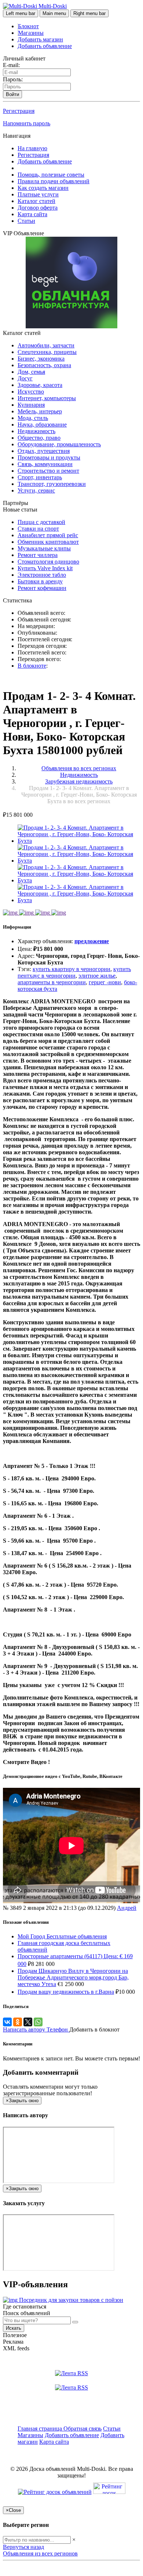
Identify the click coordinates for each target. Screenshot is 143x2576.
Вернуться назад (23, 2547)
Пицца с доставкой (41, 522)
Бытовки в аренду (40, 581)
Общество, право (39, 438)
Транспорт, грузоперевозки (52, 484)
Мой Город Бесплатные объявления (62, 1936)
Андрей (127, 1908)
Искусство (31, 392)
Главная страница (41, 2429)
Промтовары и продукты (49, 457)
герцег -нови (105, 982)
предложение (92, 941)
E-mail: (11, 65)
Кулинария (31, 405)
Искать (14, 2328)
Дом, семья (31, 372)
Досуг (25, 378)
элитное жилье (97, 976)
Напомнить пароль (27, 123)
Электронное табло (42, 575)
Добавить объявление (45, 46)
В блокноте (32, 666)
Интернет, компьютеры (47, 398)
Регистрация (19, 111)
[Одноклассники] (18, 2022)
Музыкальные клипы (44, 548)
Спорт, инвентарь (40, 477)
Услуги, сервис (36, 490)
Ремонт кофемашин (42, 588)
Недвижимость (36, 431)
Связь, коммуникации (45, 464)
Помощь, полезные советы (51, 175)
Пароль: (13, 79)
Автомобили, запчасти (46, 345)
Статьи (26, 221)
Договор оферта (38, 208)
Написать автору (25, 2029)
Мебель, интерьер (40, 411)
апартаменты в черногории (52, 982)
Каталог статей (36, 201)
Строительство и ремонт (48, 471)
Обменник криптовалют (48, 542)
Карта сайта (32, 214)
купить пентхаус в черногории (74, 972)
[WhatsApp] (38, 2022)
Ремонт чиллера (38, 555)
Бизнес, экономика (41, 359)
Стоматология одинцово (48, 562)
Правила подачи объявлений (54, 181)
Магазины (31, 33)
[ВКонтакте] (7, 2022)
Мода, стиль (33, 418)
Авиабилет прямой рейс (48, 535)
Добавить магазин (40, 39)
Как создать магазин (43, 188)
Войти (12, 94)
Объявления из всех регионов (40, 2553)
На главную (32, 148)
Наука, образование (42, 425)
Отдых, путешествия (44, 451)
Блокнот (28, 26)
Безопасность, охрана (44, 365)
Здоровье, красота (40, 385)
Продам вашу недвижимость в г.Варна (66, 1992)
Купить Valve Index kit (45, 568)
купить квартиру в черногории (71, 969)
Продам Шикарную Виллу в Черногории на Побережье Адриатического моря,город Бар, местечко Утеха (73, 1977)
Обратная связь (82, 2429)
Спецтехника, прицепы (47, 352)
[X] (28, 2022)
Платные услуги (38, 194)
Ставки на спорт (38, 529)
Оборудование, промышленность (59, 444)
